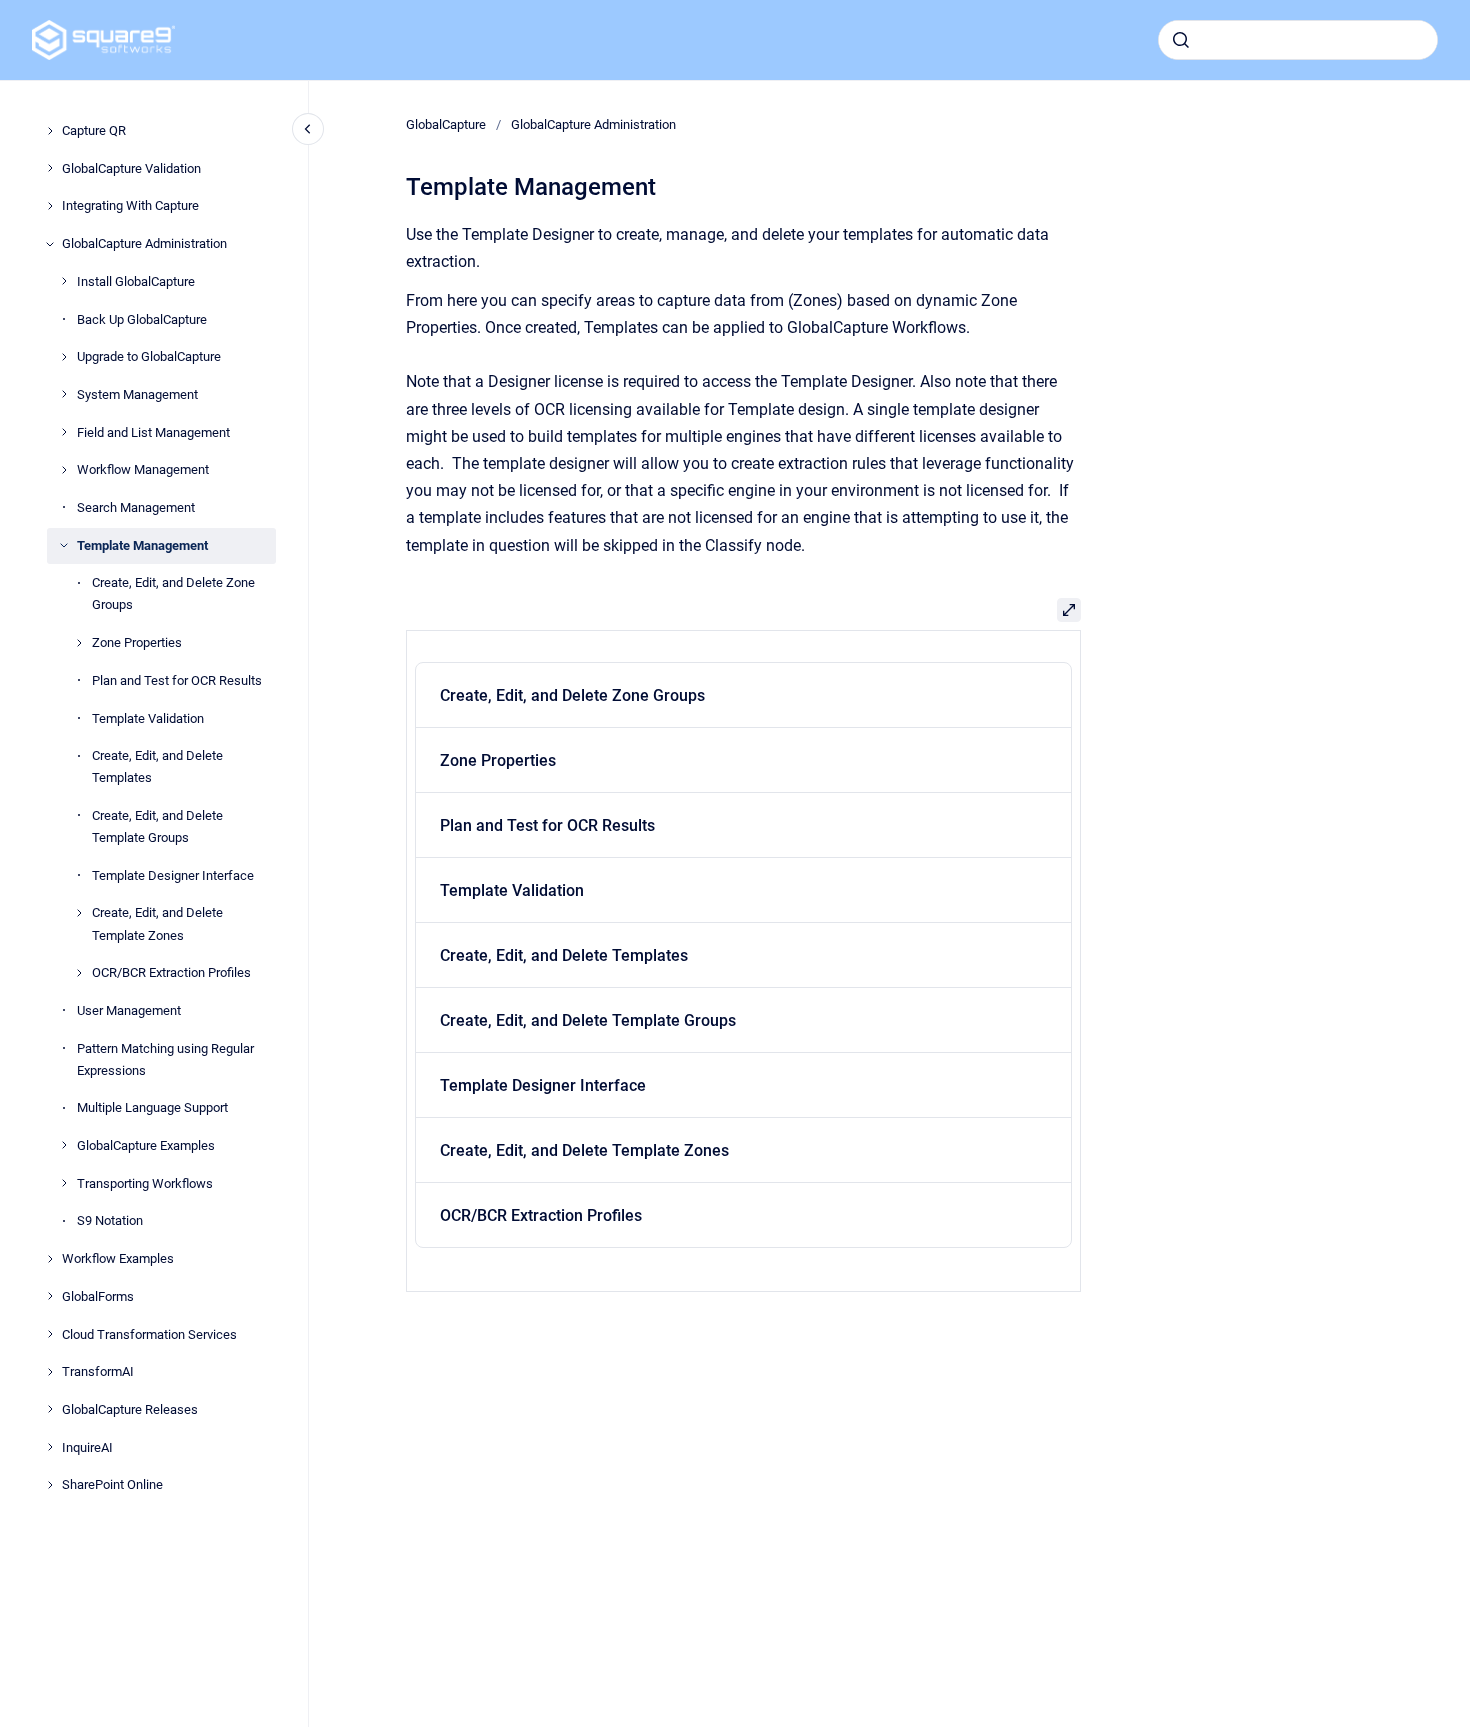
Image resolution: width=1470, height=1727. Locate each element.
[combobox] (1298, 40)
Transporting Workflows (145, 1182)
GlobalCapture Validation (131, 167)
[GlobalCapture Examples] (64, 1145)
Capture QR (94, 130)
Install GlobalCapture (136, 281)
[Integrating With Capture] (50, 206)
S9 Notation (110, 1220)
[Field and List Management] (64, 432)
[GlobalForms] (50, 1296)
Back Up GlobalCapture (142, 318)
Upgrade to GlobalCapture (149, 356)
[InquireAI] (50, 1447)
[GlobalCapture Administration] (50, 244)
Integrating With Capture (130, 205)
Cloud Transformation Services (149, 1333)
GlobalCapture (446, 124)
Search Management (136, 507)
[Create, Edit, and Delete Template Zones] (79, 913)
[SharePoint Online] (50, 1485)
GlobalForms (98, 1296)
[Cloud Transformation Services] (50, 1334)
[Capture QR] (50, 131)
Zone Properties (137, 642)
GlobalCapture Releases (130, 1409)
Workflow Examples (118, 1258)
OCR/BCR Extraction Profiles (171, 972)
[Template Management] (64, 545)
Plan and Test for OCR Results (177, 680)
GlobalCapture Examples (146, 1145)
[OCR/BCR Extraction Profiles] (79, 973)
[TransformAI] (50, 1372)
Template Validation (148, 717)
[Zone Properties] (79, 643)
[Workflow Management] (64, 470)
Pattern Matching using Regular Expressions (165, 1058)
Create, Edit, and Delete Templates (157, 766)
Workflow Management (143, 469)
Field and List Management (153, 431)
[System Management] (64, 394)
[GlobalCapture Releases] (50, 1409)
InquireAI (87, 1446)
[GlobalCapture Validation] (50, 168)
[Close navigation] (308, 129)
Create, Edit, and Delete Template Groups (157, 826)
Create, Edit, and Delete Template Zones (157, 923)
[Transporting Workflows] (64, 1183)
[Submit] (1181, 40)
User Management (129, 1010)
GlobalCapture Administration (144, 243)
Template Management (142, 544)
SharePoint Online (112, 1484)
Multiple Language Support (152, 1107)
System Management (137, 394)
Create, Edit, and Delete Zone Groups (173, 593)
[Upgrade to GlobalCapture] (64, 357)
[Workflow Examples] (50, 1259)
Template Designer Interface (173, 874)
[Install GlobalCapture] (64, 281)
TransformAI (98, 1371)
